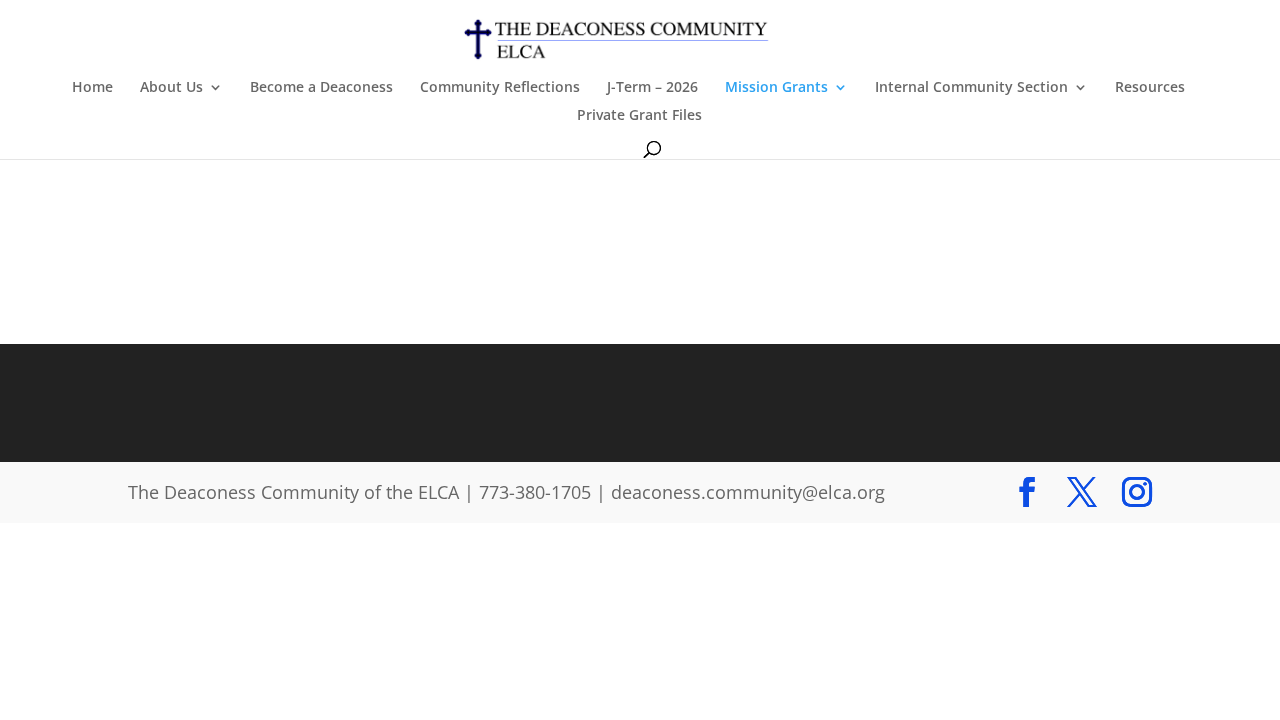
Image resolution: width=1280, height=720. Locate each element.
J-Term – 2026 (652, 88)
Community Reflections (500, 88)
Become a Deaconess (321, 88)
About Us (171, 88)
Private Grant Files (639, 116)
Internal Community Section (971, 88)
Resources (1150, 88)
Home (92, 88)
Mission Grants (776, 88)
